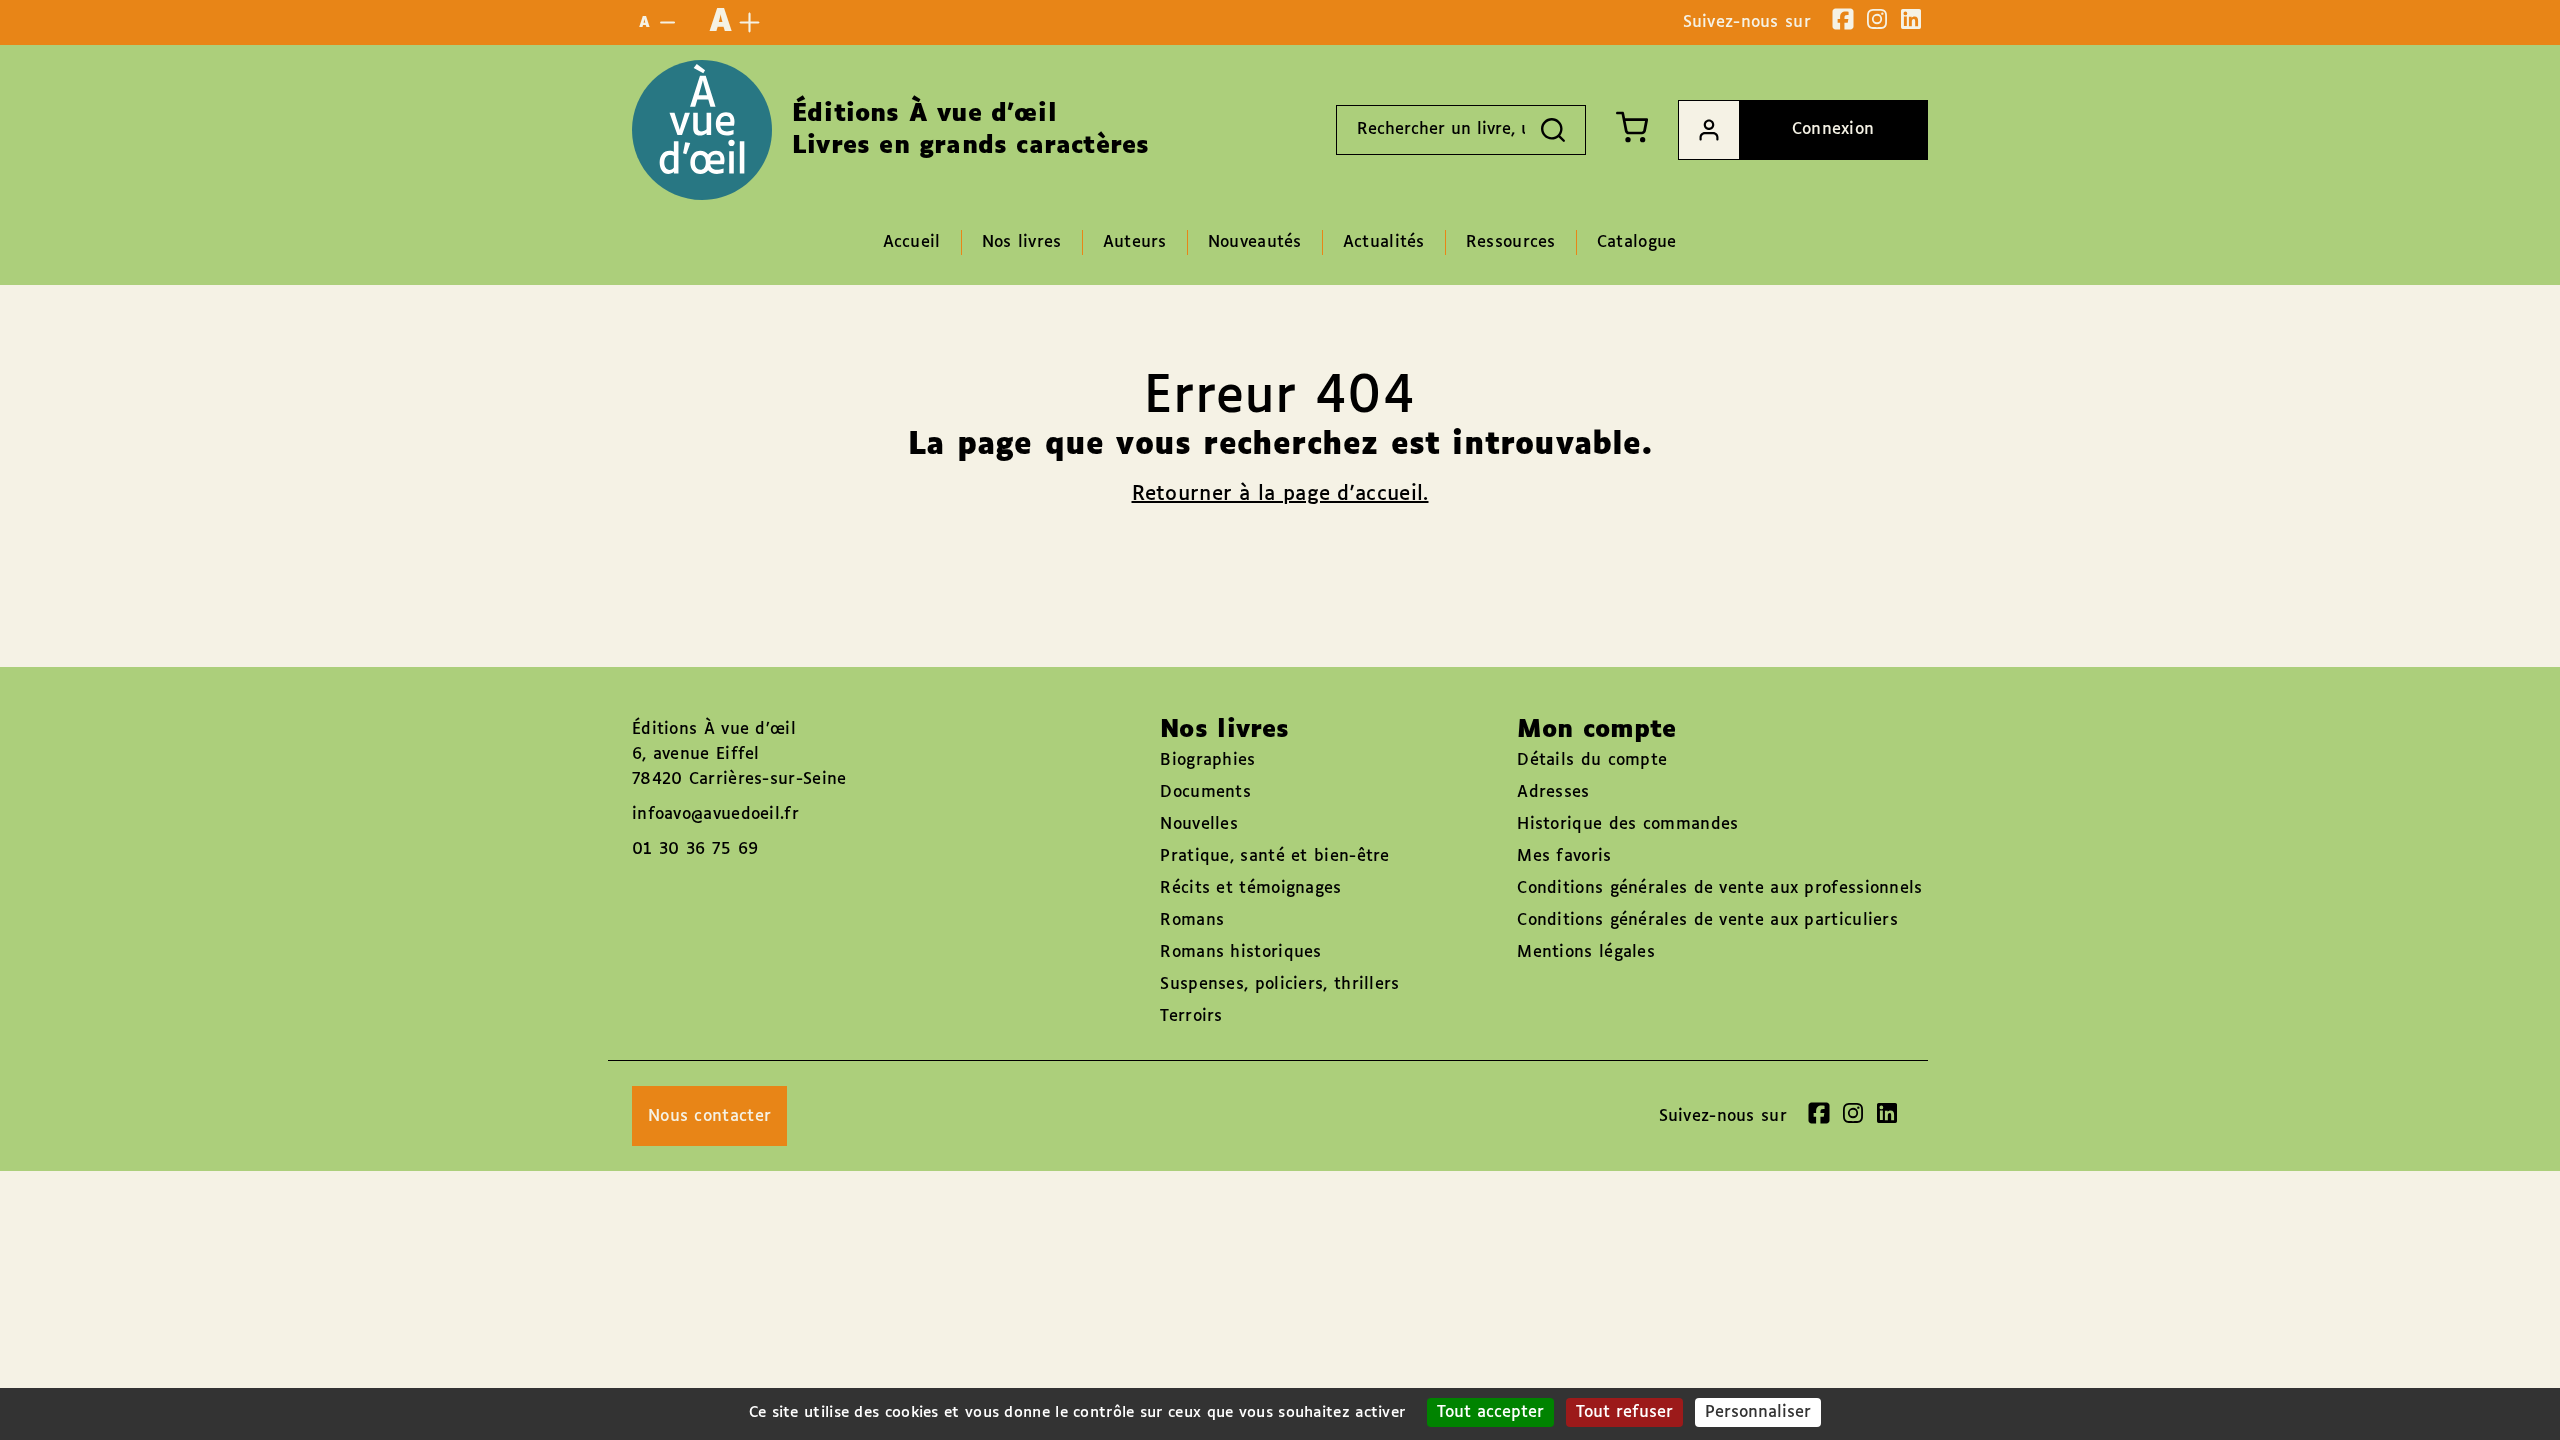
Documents (1205, 792)
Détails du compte (1592, 760)
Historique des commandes (1627, 824)
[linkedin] (1911, 19)
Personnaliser (1758, 1412)
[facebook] (1843, 19)
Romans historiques (1240, 952)
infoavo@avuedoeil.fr (715, 814)
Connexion (1833, 129)
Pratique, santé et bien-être (1274, 856)
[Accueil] (702, 130)
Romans (1192, 920)
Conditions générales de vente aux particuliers (1707, 920)
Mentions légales (1586, 952)
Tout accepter (1490, 1412)
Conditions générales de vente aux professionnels (1719, 888)
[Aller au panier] (1632, 127)
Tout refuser (1624, 1412)
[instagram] (1877, 19)
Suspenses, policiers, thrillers (1279, 984)
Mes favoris (1564, 856)
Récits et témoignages (1250, 888)
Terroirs (1191, 1016)
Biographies (1207, 760)
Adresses (1553, 792)
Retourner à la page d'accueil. (1280, 494)
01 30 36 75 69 (695, 849)
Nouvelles (1199, 824)
